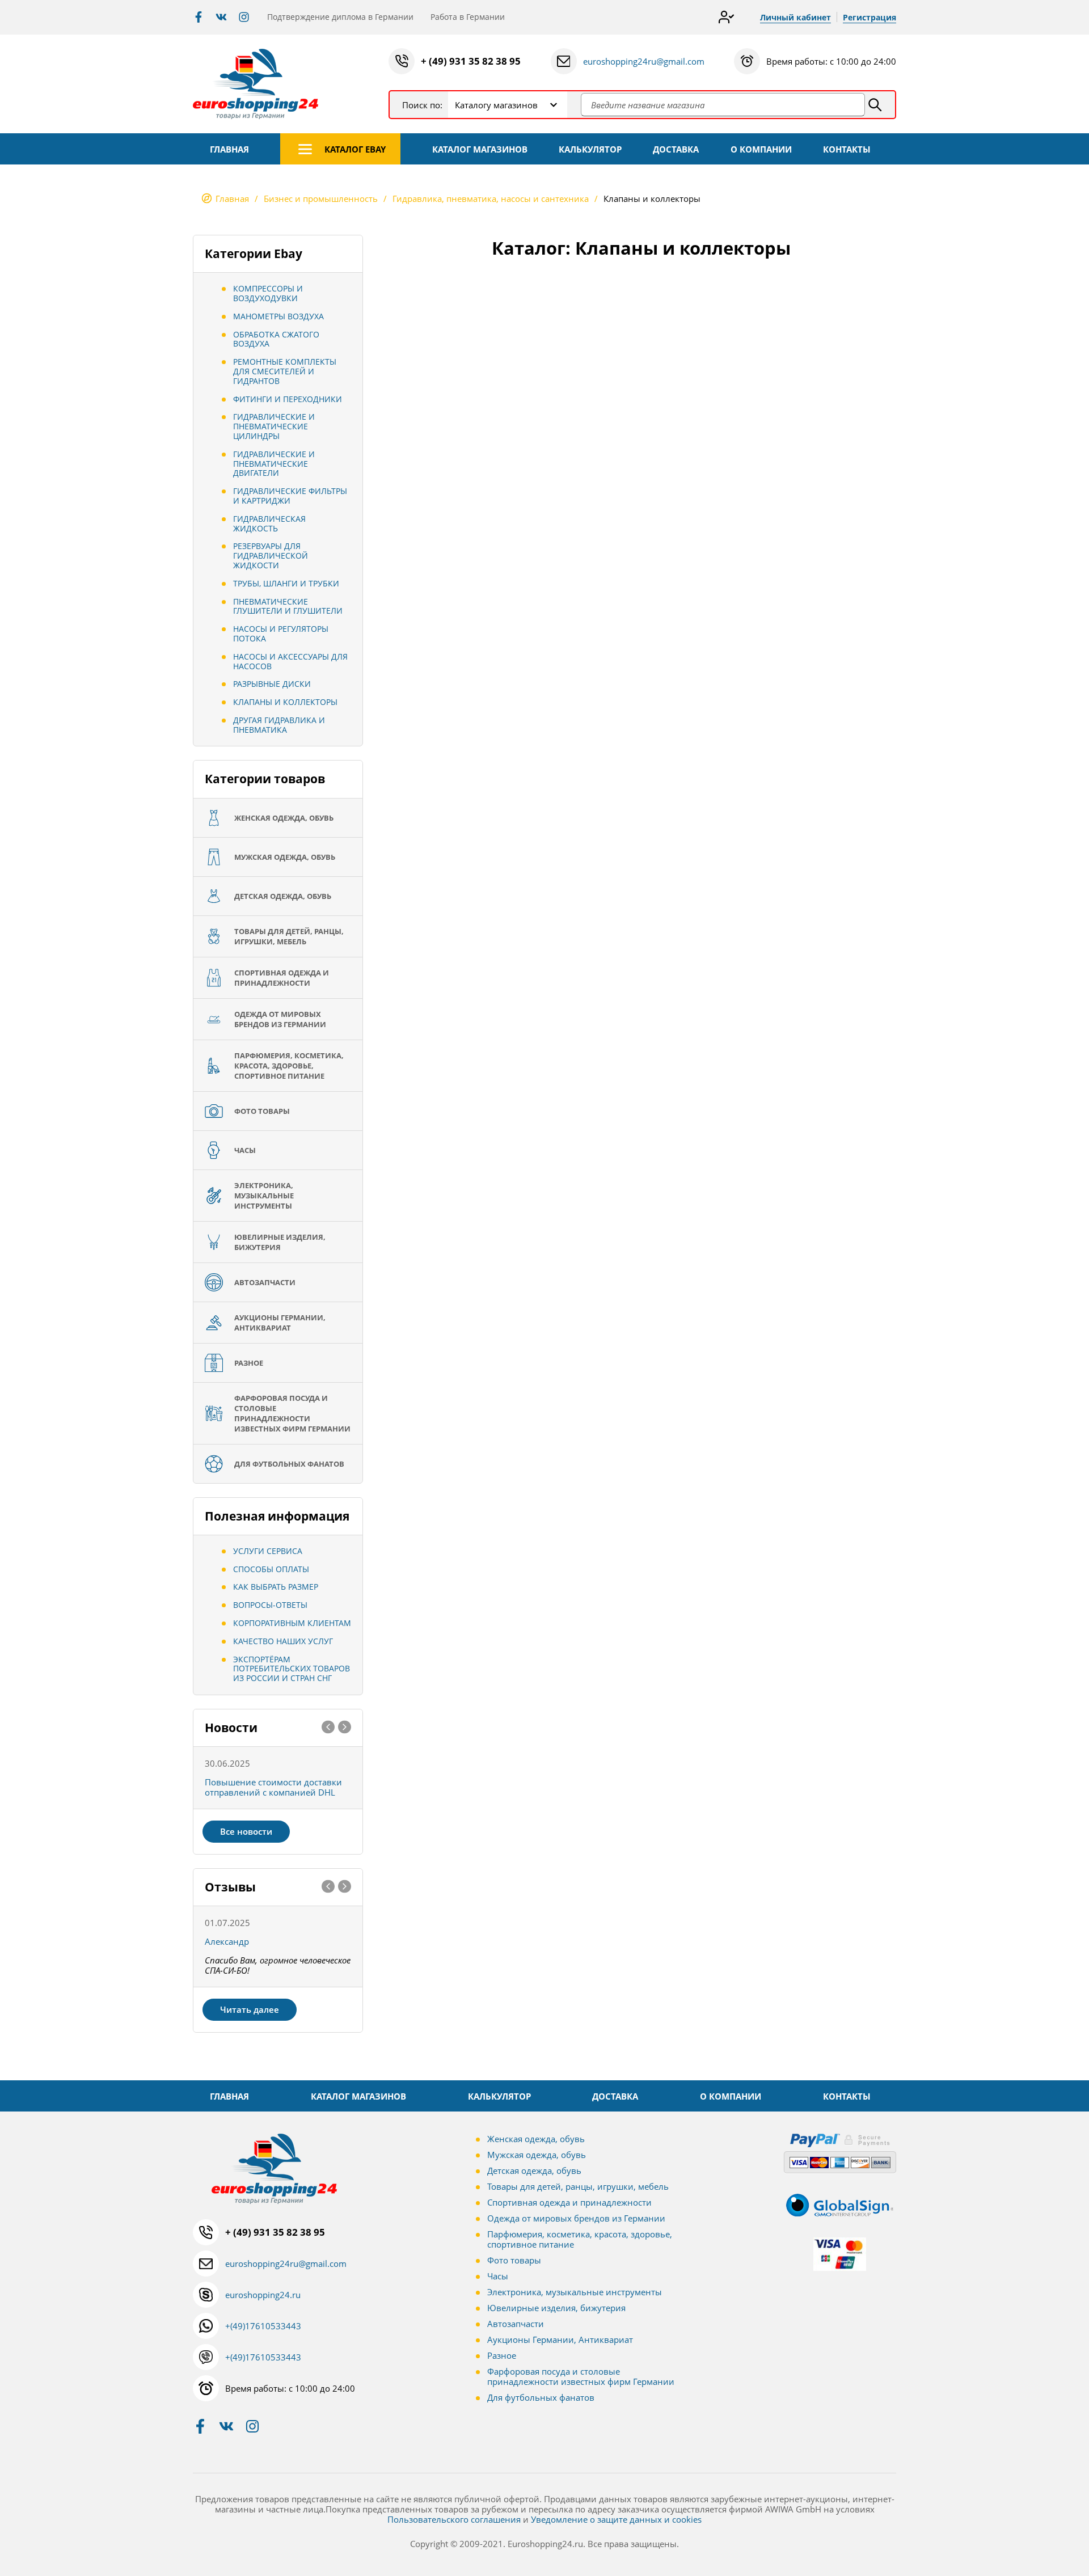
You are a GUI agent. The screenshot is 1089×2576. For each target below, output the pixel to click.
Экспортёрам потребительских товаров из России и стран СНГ (292, 1669)
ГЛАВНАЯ (229, 149)
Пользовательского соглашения (454, 2519)
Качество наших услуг (283, 1641)
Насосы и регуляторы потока (281, 634)
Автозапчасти (516, 2324)
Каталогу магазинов (496, 105)
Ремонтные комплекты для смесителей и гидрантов (285, 371)
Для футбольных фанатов (541, 2397)
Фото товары (514, 2260)
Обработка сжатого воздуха (276, 339)
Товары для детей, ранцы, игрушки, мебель (578, 2186)
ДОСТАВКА (676, 149)
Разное (502, 2355)
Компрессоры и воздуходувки (268, 293)
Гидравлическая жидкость (269, 523)
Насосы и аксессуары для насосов (290, 661)
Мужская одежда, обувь (537, 2155)
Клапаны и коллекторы (285, 702)
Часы (498, 2276)
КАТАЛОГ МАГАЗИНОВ (480, 149)
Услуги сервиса (268, 1551)
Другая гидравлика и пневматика (279, 725)
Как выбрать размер (276, 1587)
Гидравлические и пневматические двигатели (274, 464)
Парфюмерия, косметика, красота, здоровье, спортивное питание (580, 2239)
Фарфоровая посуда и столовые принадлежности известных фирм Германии (581, 2376)
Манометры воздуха (278, 316)
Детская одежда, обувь (534, 2170)
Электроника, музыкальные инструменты (575, 2292)
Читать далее (250, 2009)
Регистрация (869, 17)
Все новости (246, 1831)
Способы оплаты (271, 1569)
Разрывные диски (272, 684)
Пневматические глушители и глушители (288, 606)
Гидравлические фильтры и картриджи (290, 496)
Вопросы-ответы (270, 1605)
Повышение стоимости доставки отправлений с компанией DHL (273, 1787)
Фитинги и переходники (288, 399)
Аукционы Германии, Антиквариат (560, 2339)
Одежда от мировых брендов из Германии (576, 2218)
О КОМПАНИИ (761, 149)
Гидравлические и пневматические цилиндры (274, 426)
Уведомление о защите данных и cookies (616, 2519)
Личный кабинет (795, 17)
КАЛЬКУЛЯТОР (590, 149)
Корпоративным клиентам (292, 1623)
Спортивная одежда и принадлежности (569, 2202)
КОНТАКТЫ (847, 149)
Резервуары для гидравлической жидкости (271, 556)
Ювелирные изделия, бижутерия (556, 2308)
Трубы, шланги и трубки (286, 583)
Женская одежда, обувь (536, 2139)
